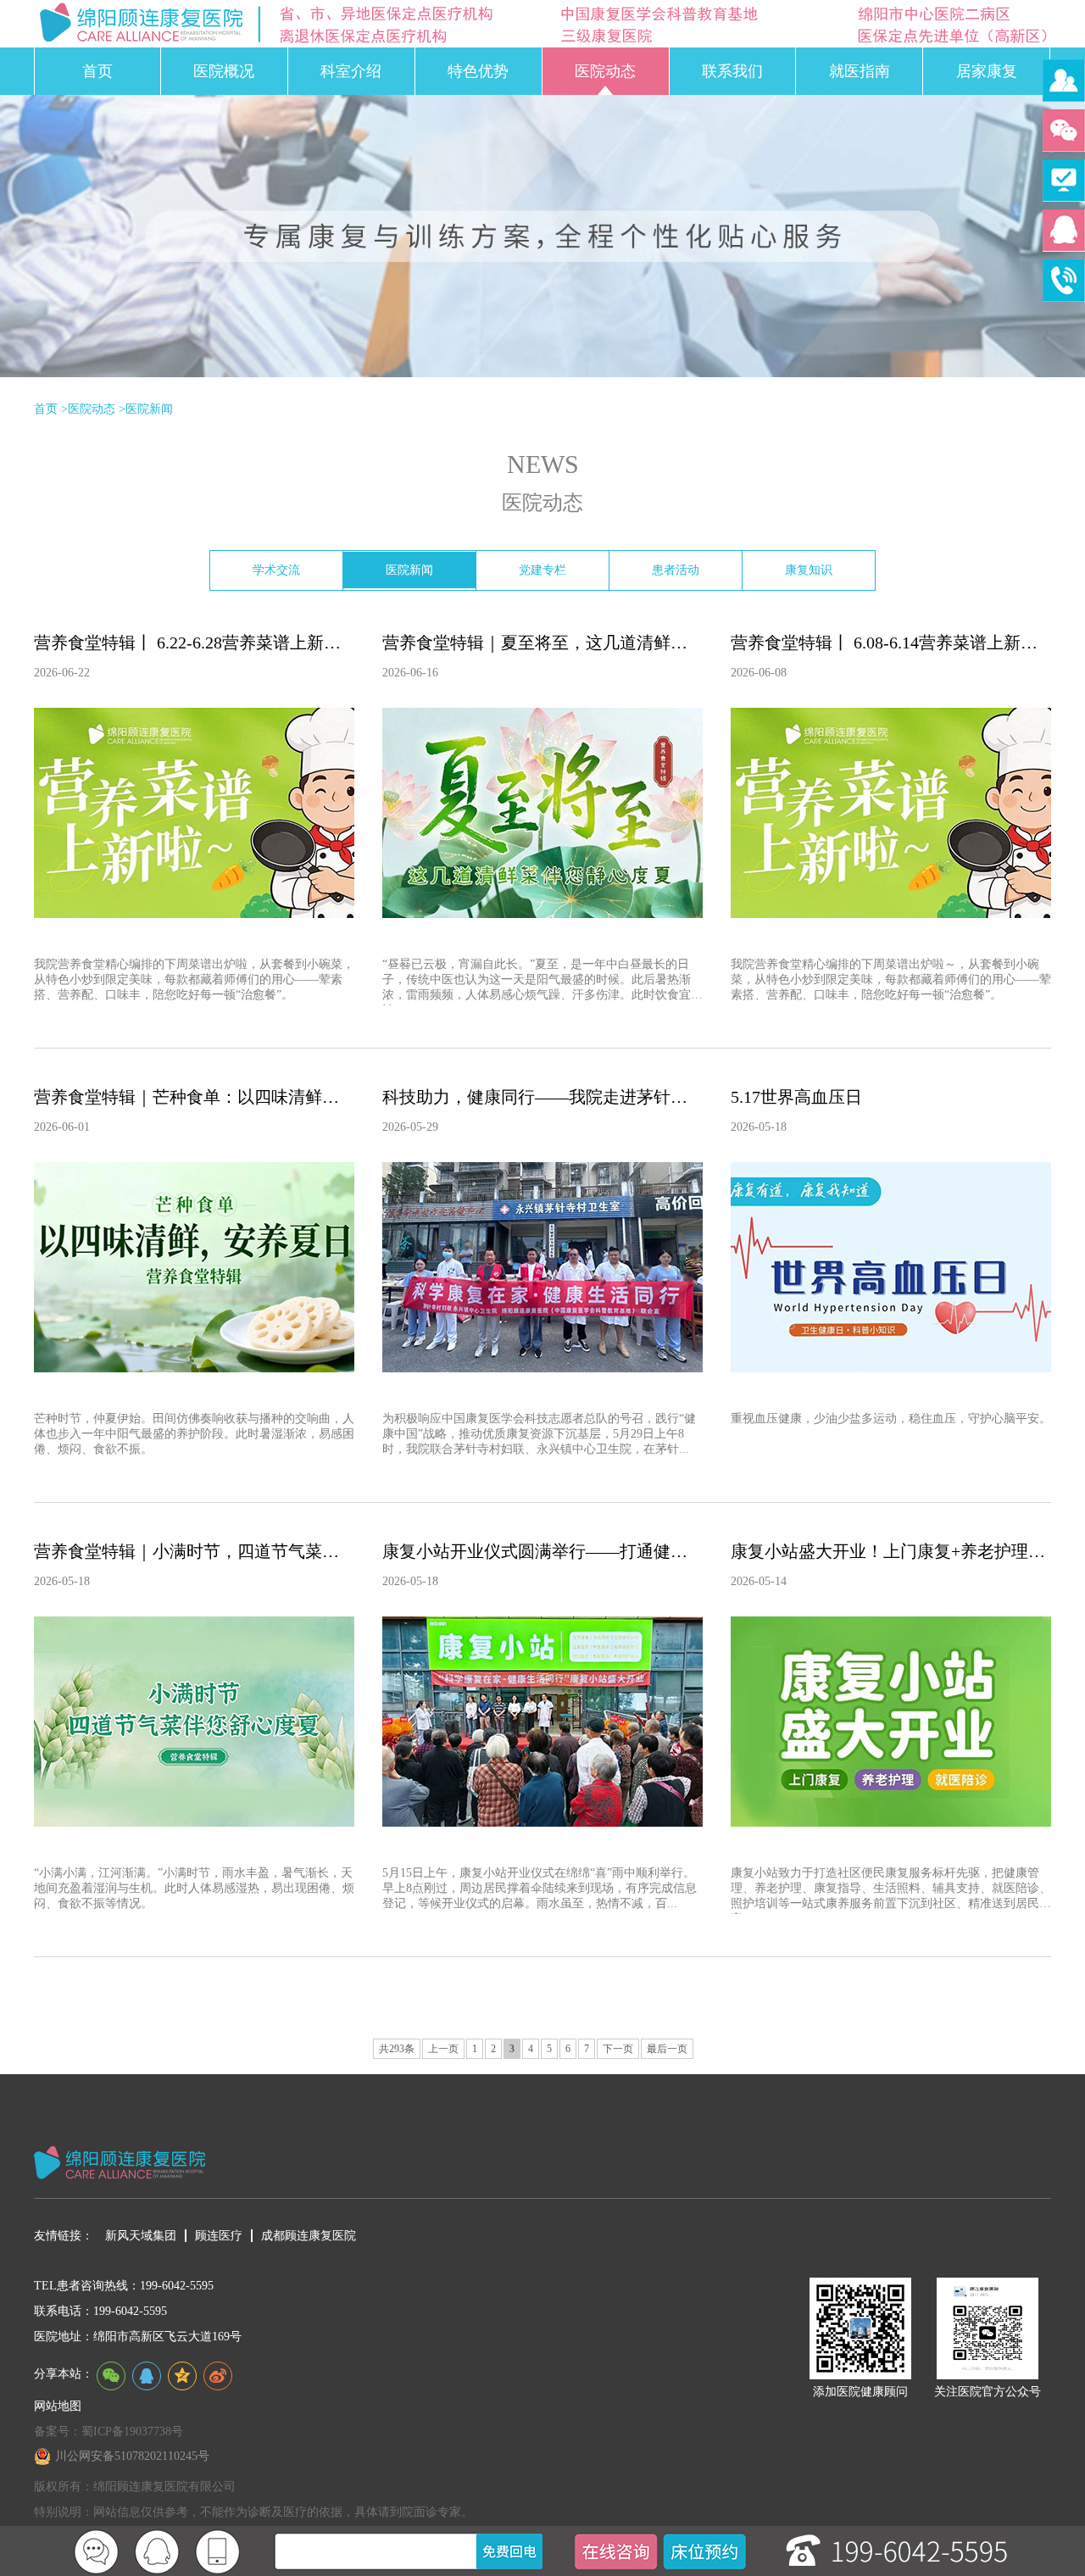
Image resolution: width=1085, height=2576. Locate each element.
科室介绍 (351, 71)
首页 (97, 71)
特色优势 (478, 71)
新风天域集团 (141, 2236)
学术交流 (276, 570)
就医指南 (860, 71)
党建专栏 (542, 570)
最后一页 (667, 2049)
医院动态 (605, 71)
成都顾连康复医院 (309, 2236)
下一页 (618, 2049)
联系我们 (732, 71)
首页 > (51, 409)
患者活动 (676, 570)
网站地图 (58, 2406)
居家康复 (987, 71)
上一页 (443, 2049)
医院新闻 (149, 409)
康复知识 (809, 570)
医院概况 (224, 71)
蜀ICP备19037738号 (132, 2431)
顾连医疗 (219, 2236)
